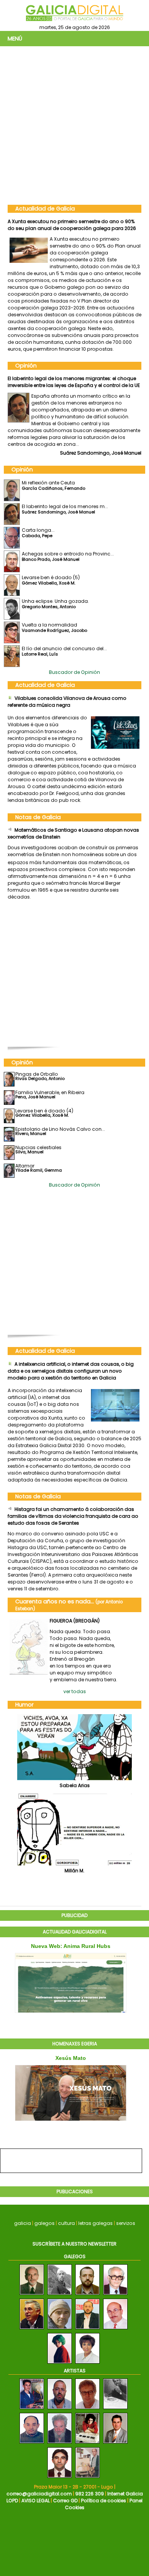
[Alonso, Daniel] (87, 2437)
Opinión (26, 366)
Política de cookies (104, 2494)
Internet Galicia (125, 2487)
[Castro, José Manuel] (60, 2402)
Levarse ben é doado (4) (44, 1104)
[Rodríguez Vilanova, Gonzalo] (32, 2402)
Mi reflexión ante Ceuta (48, 476)
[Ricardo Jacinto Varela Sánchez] (87, 2323)
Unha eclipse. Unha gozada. (55, 594)
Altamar (25, 1159)
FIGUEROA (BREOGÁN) (75, 1614)
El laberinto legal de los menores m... (65, 499)
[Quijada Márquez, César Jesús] (115, 2437)
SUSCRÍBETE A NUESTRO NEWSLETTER (74, 2237)
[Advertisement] (74, 125)
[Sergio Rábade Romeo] (115, 2288)
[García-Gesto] (60, 2471)
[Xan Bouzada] (32, 2323)
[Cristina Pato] (60, 2357)
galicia (23, 2216)
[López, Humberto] (32, 2437)
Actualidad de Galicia (45, 209)
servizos (126, 2216)
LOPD (12, 2494)
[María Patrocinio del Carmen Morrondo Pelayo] (87, 2357)
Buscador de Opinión (74, 665)
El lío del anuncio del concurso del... (64, 642)
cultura (66, 2216)
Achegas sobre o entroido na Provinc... (68, 547)
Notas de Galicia (38, 810)
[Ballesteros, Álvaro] (115, 2402)
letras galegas (96, 2216)
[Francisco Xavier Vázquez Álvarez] (87, 2288)
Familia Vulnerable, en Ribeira (50, 1086)
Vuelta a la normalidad (49, 618)
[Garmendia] (87, 2402)
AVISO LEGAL (36, 2494)
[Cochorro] (60, 2437)
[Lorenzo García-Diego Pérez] (115, 2323)
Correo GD (65, 2494)
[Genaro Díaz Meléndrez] (60, 2323)
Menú (15, 39)
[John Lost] (60, 2288)
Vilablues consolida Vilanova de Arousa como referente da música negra (67, 695)
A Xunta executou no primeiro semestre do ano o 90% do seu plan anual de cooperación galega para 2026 (72, 225)
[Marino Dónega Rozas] (32, 2288)
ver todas (75, 1685)
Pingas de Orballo (37, 1067)
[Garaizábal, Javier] (87, 2471)
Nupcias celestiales (38, 1141)
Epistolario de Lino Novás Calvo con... (60, 1122)
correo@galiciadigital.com (39, 2487)
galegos (45, 2216)
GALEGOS (75, 2250)
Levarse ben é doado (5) (51, 571)
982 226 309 (90, 2487)
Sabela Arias (75, 1779)
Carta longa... (24, 378)
